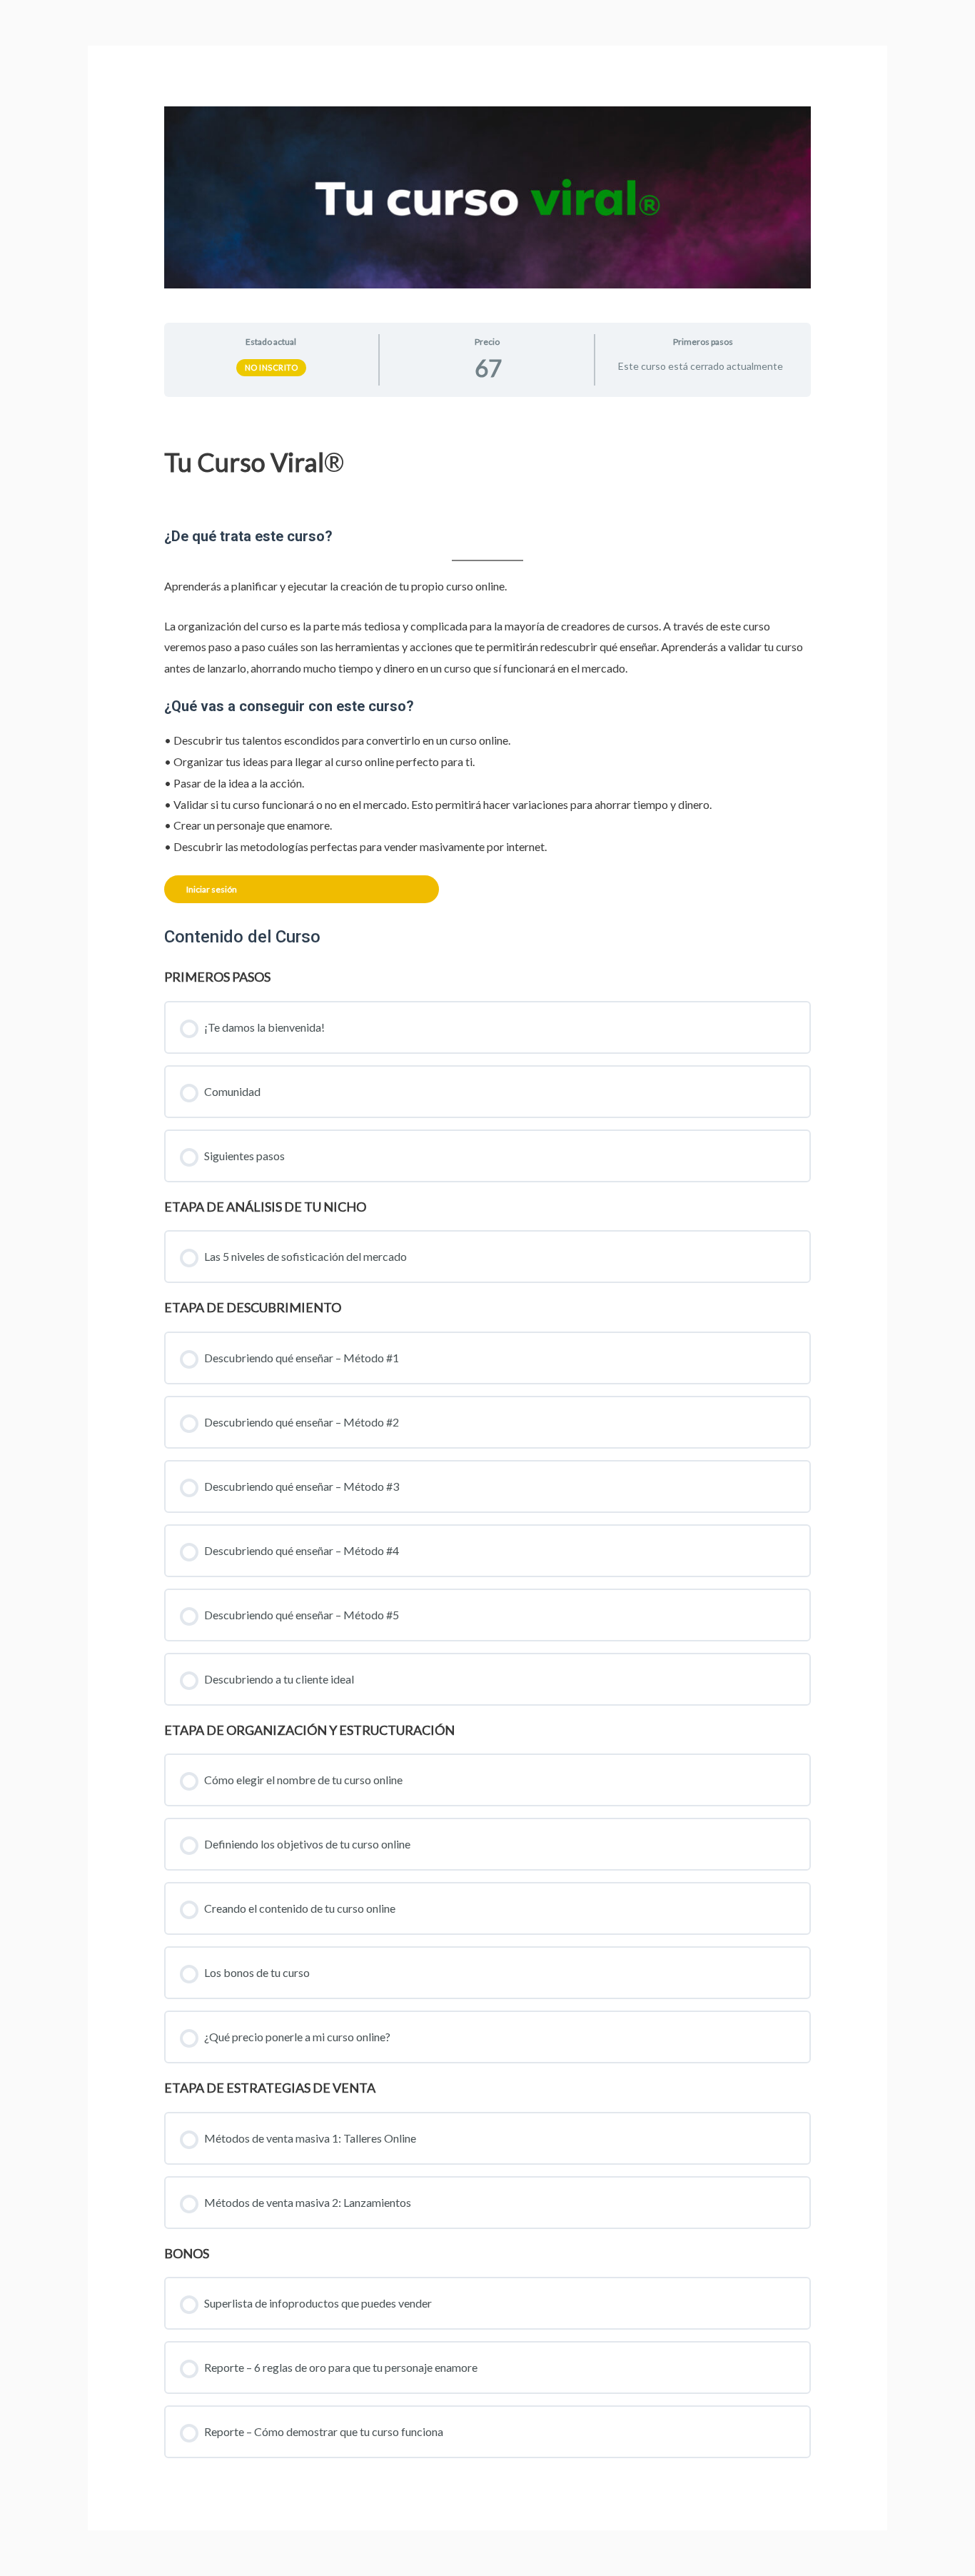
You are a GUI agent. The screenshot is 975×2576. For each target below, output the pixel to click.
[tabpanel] (488, 656)
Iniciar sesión (212, 889)
